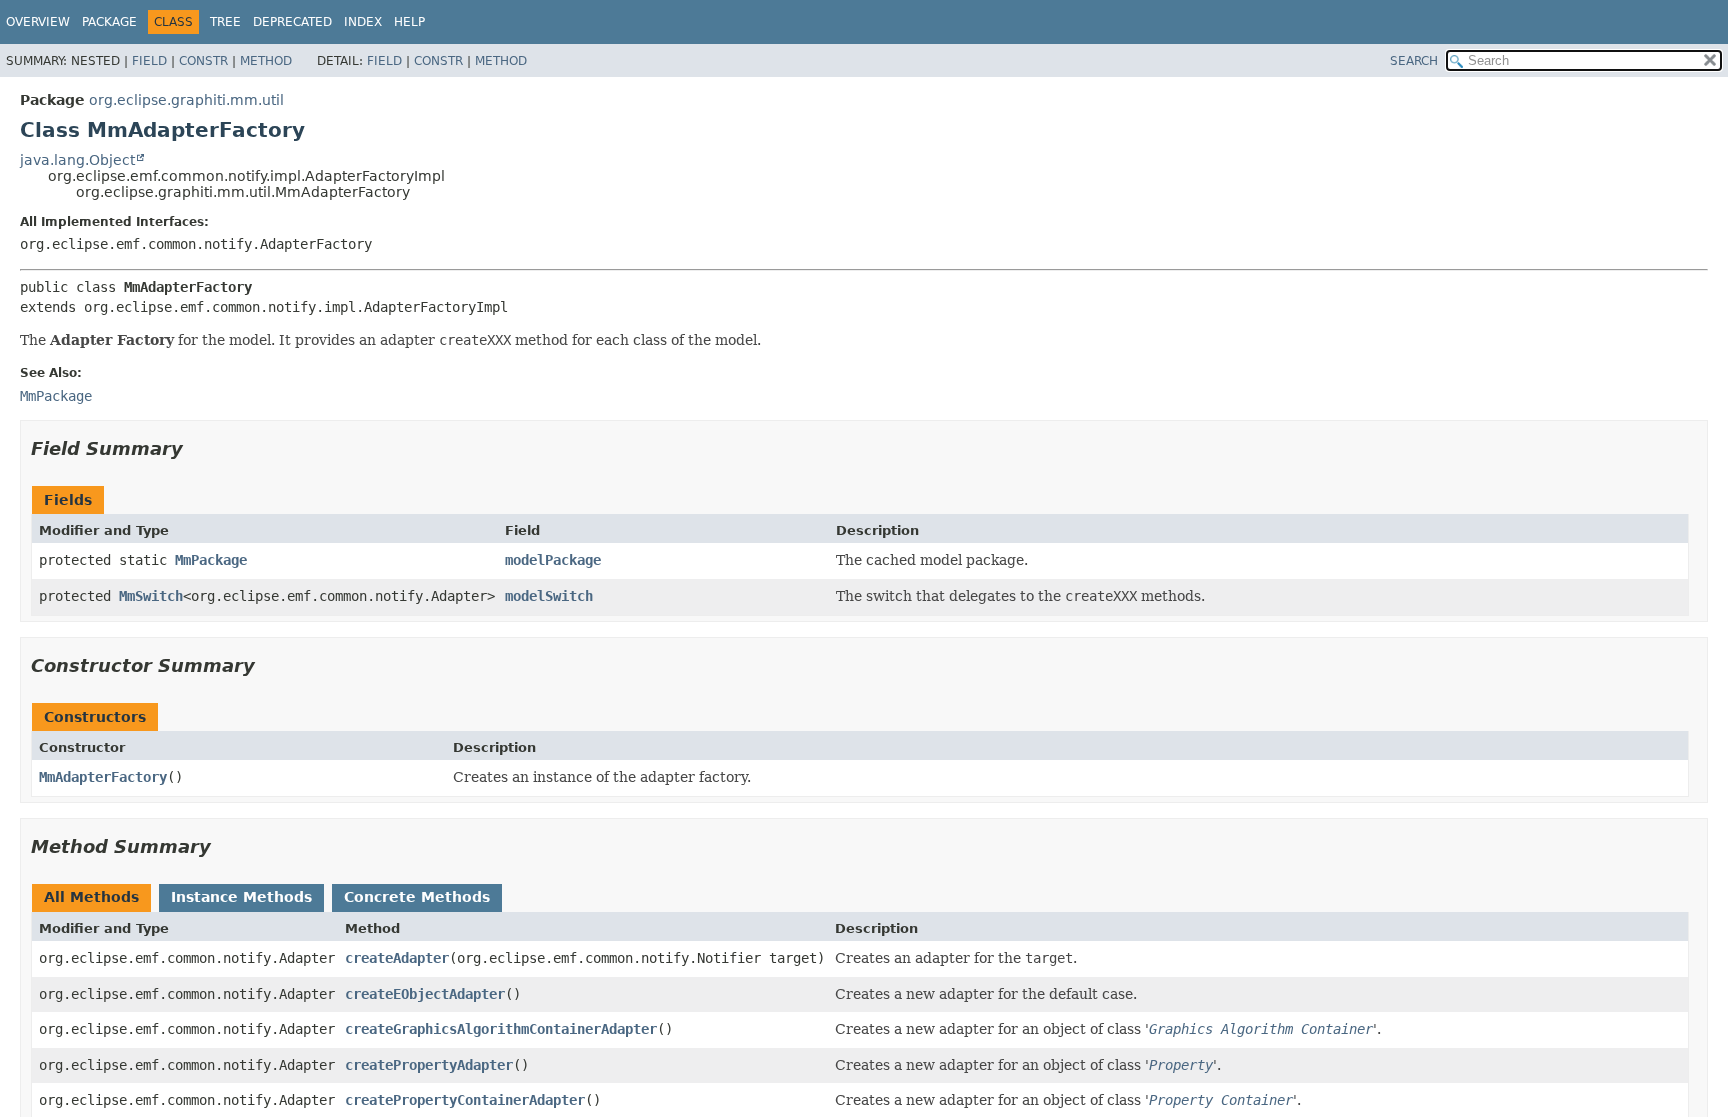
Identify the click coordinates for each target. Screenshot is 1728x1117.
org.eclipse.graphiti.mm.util (186, 100)
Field (149, 61)
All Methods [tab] (91, 897)
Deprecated (292, 22)
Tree (225, 22)
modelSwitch (549, 596)
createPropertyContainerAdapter (465, 1100)
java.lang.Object (77, 160)
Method (266, 61)
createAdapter (397, 958)
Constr (203, 61)
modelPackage (553, 560)
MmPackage (211, 560)
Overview (38, 22)
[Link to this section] (197, 448)
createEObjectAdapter (425, 994)
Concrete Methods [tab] (417, 897)
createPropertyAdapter (429, 1065)
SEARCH (1414, 61)
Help (409, 22)
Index (363, 22)
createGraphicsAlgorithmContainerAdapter (501, 1029)
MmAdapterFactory (103, 777)
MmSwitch (151, 596)
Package (109, 22)
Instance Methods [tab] (241, 897)
